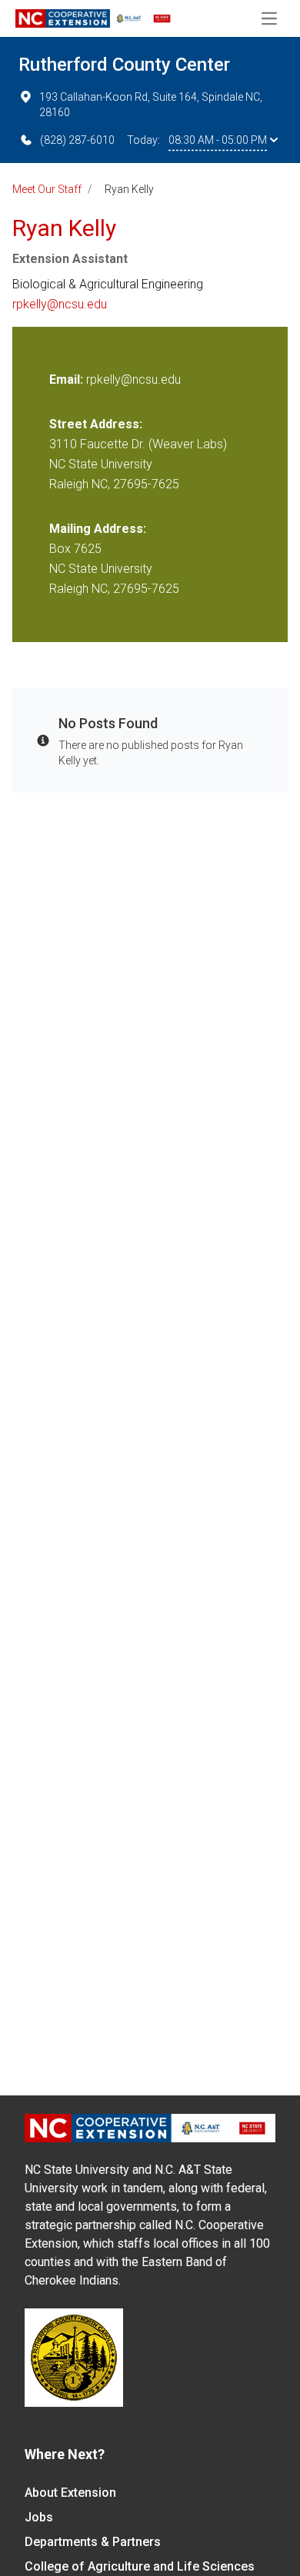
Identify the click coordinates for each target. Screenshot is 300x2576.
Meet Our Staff (47, 189)
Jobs (39, 2517)
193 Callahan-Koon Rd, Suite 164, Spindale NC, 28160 (151, 105)
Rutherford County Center (124, 65)
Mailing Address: (98, 529)
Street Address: (96, 424)
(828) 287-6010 (77, 140)
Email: (68, 379)
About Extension (70, 2493)
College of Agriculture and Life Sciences (140, 2566)
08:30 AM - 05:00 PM (218, 140)
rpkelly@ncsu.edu (60, 304)
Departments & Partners (93, 2542)
